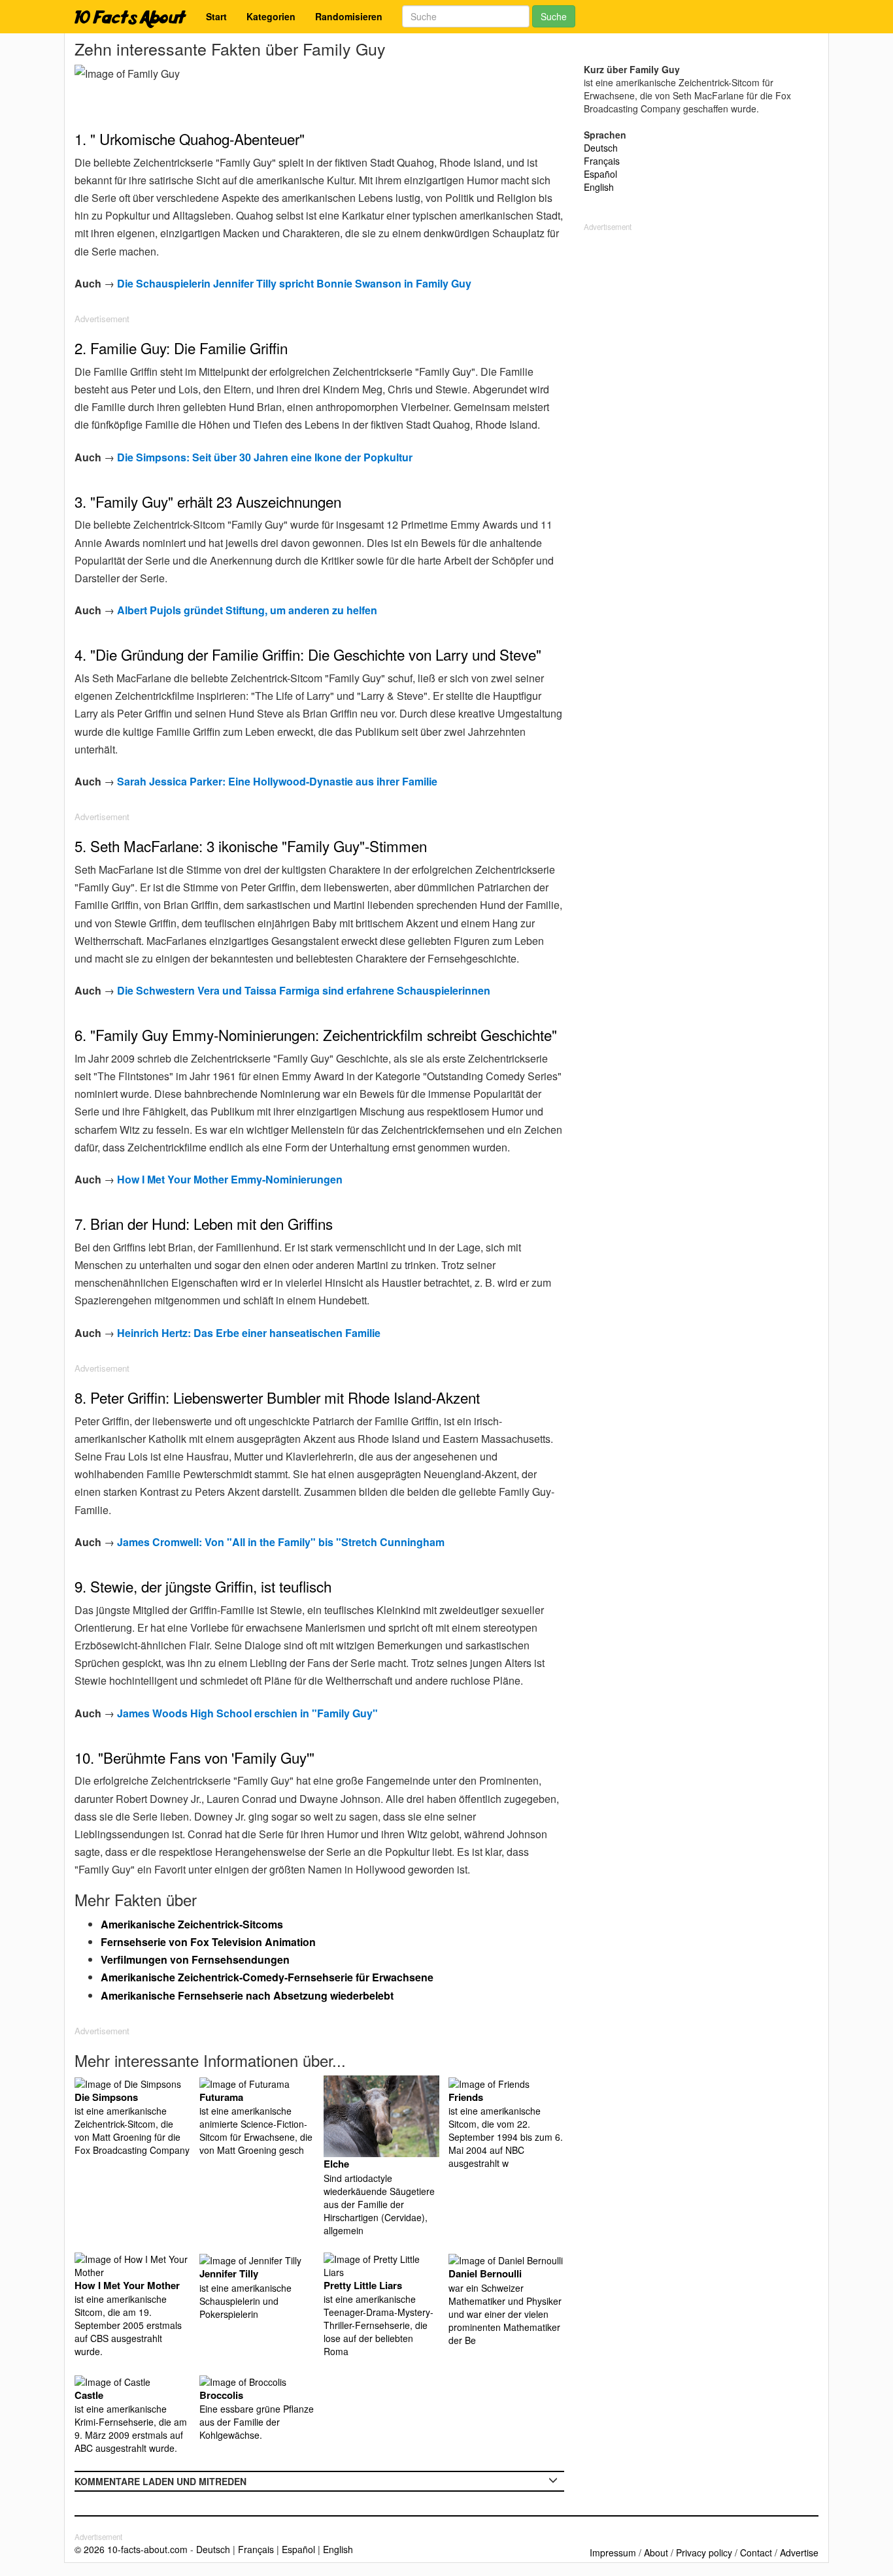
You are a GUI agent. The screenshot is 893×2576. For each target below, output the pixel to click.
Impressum (613, 2552)
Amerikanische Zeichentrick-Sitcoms (192, 1924)
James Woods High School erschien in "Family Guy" (247, 1713)
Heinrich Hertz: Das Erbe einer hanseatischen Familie (249, 1333)
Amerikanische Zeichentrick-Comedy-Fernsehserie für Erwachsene (267, 1977)
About (656, 2552)
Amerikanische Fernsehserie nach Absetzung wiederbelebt (247, 1995)
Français (602, 161)
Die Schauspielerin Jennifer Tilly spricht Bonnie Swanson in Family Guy (294, 283)
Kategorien (271, 16)
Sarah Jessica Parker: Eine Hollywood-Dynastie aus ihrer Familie (277, 781)
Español (600, 174)
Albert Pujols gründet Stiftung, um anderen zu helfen (247, 610)
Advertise (799, 2552)
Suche (554, 16)
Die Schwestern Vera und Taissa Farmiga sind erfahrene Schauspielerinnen (304, 990)
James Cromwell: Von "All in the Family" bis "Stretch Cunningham (281, 1542)
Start (216, 16)
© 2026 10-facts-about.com (131, 2549)
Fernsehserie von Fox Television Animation (208, 1942)
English (599, 187)
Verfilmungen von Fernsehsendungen (195, 1959)
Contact (756, 2552)
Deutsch (601, 148)
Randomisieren (349, 16)
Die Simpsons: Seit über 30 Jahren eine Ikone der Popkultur (265, 457)
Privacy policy (704, 2552)
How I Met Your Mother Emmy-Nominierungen (230, 1179)
